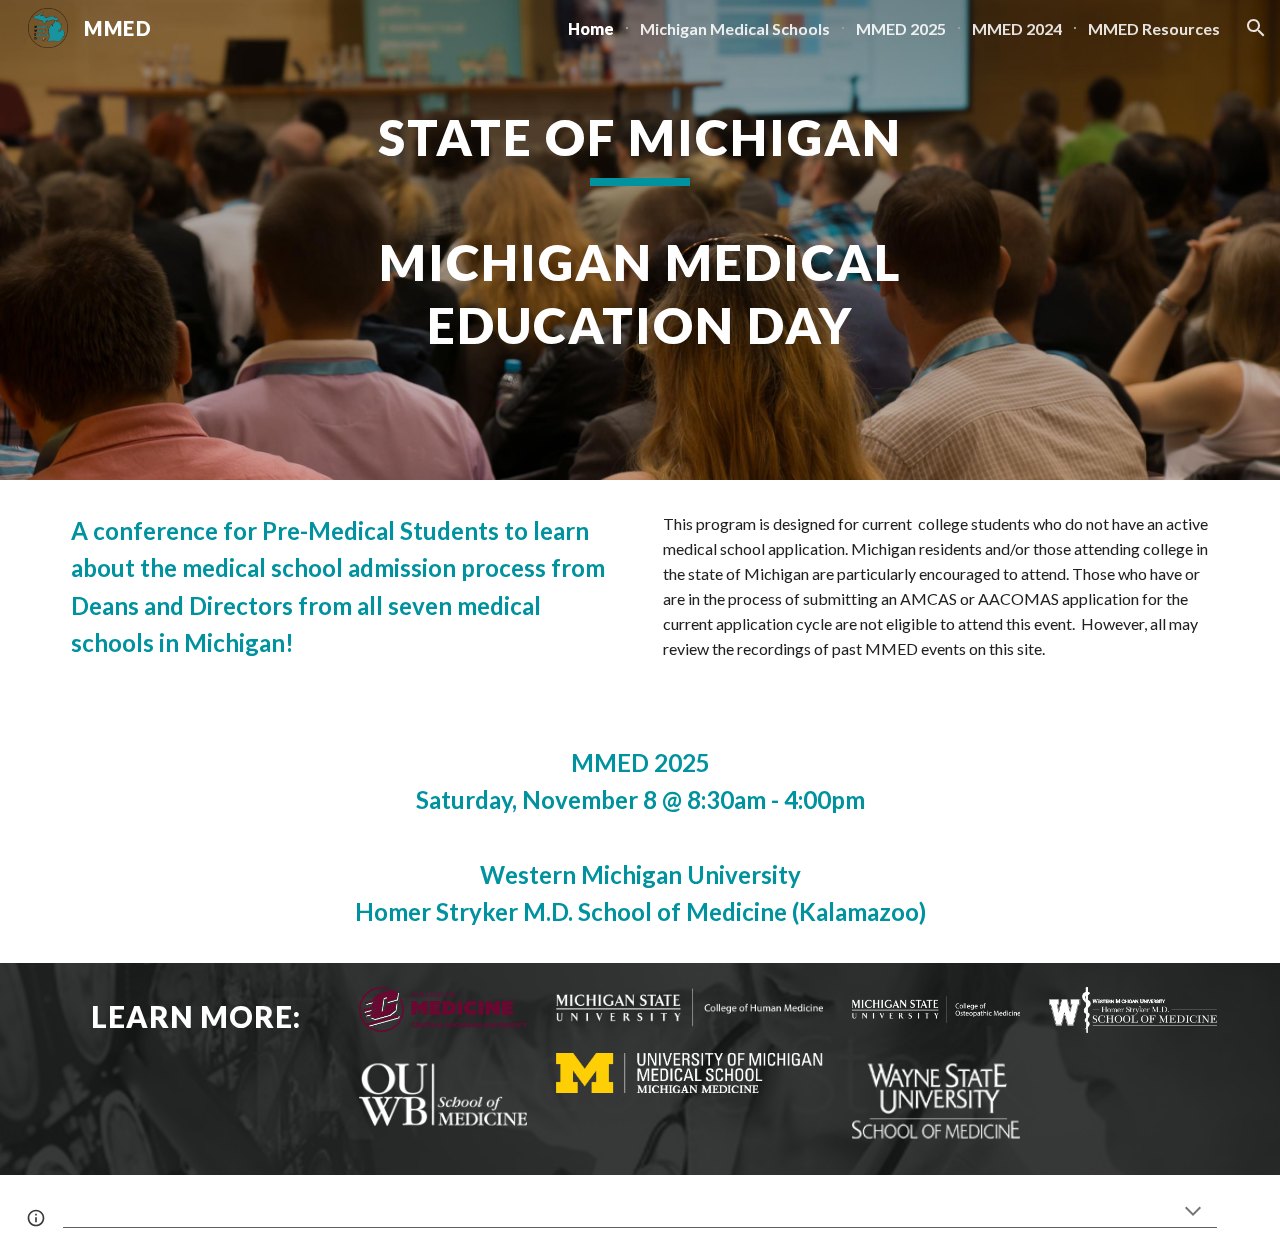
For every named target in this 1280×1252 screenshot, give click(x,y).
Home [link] (591, 28)
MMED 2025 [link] (901, 28)
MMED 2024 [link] (1017, 28)
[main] (640, 239)
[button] (1256, 28)
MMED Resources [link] (1154, 28)
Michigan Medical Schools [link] (735, 28)
